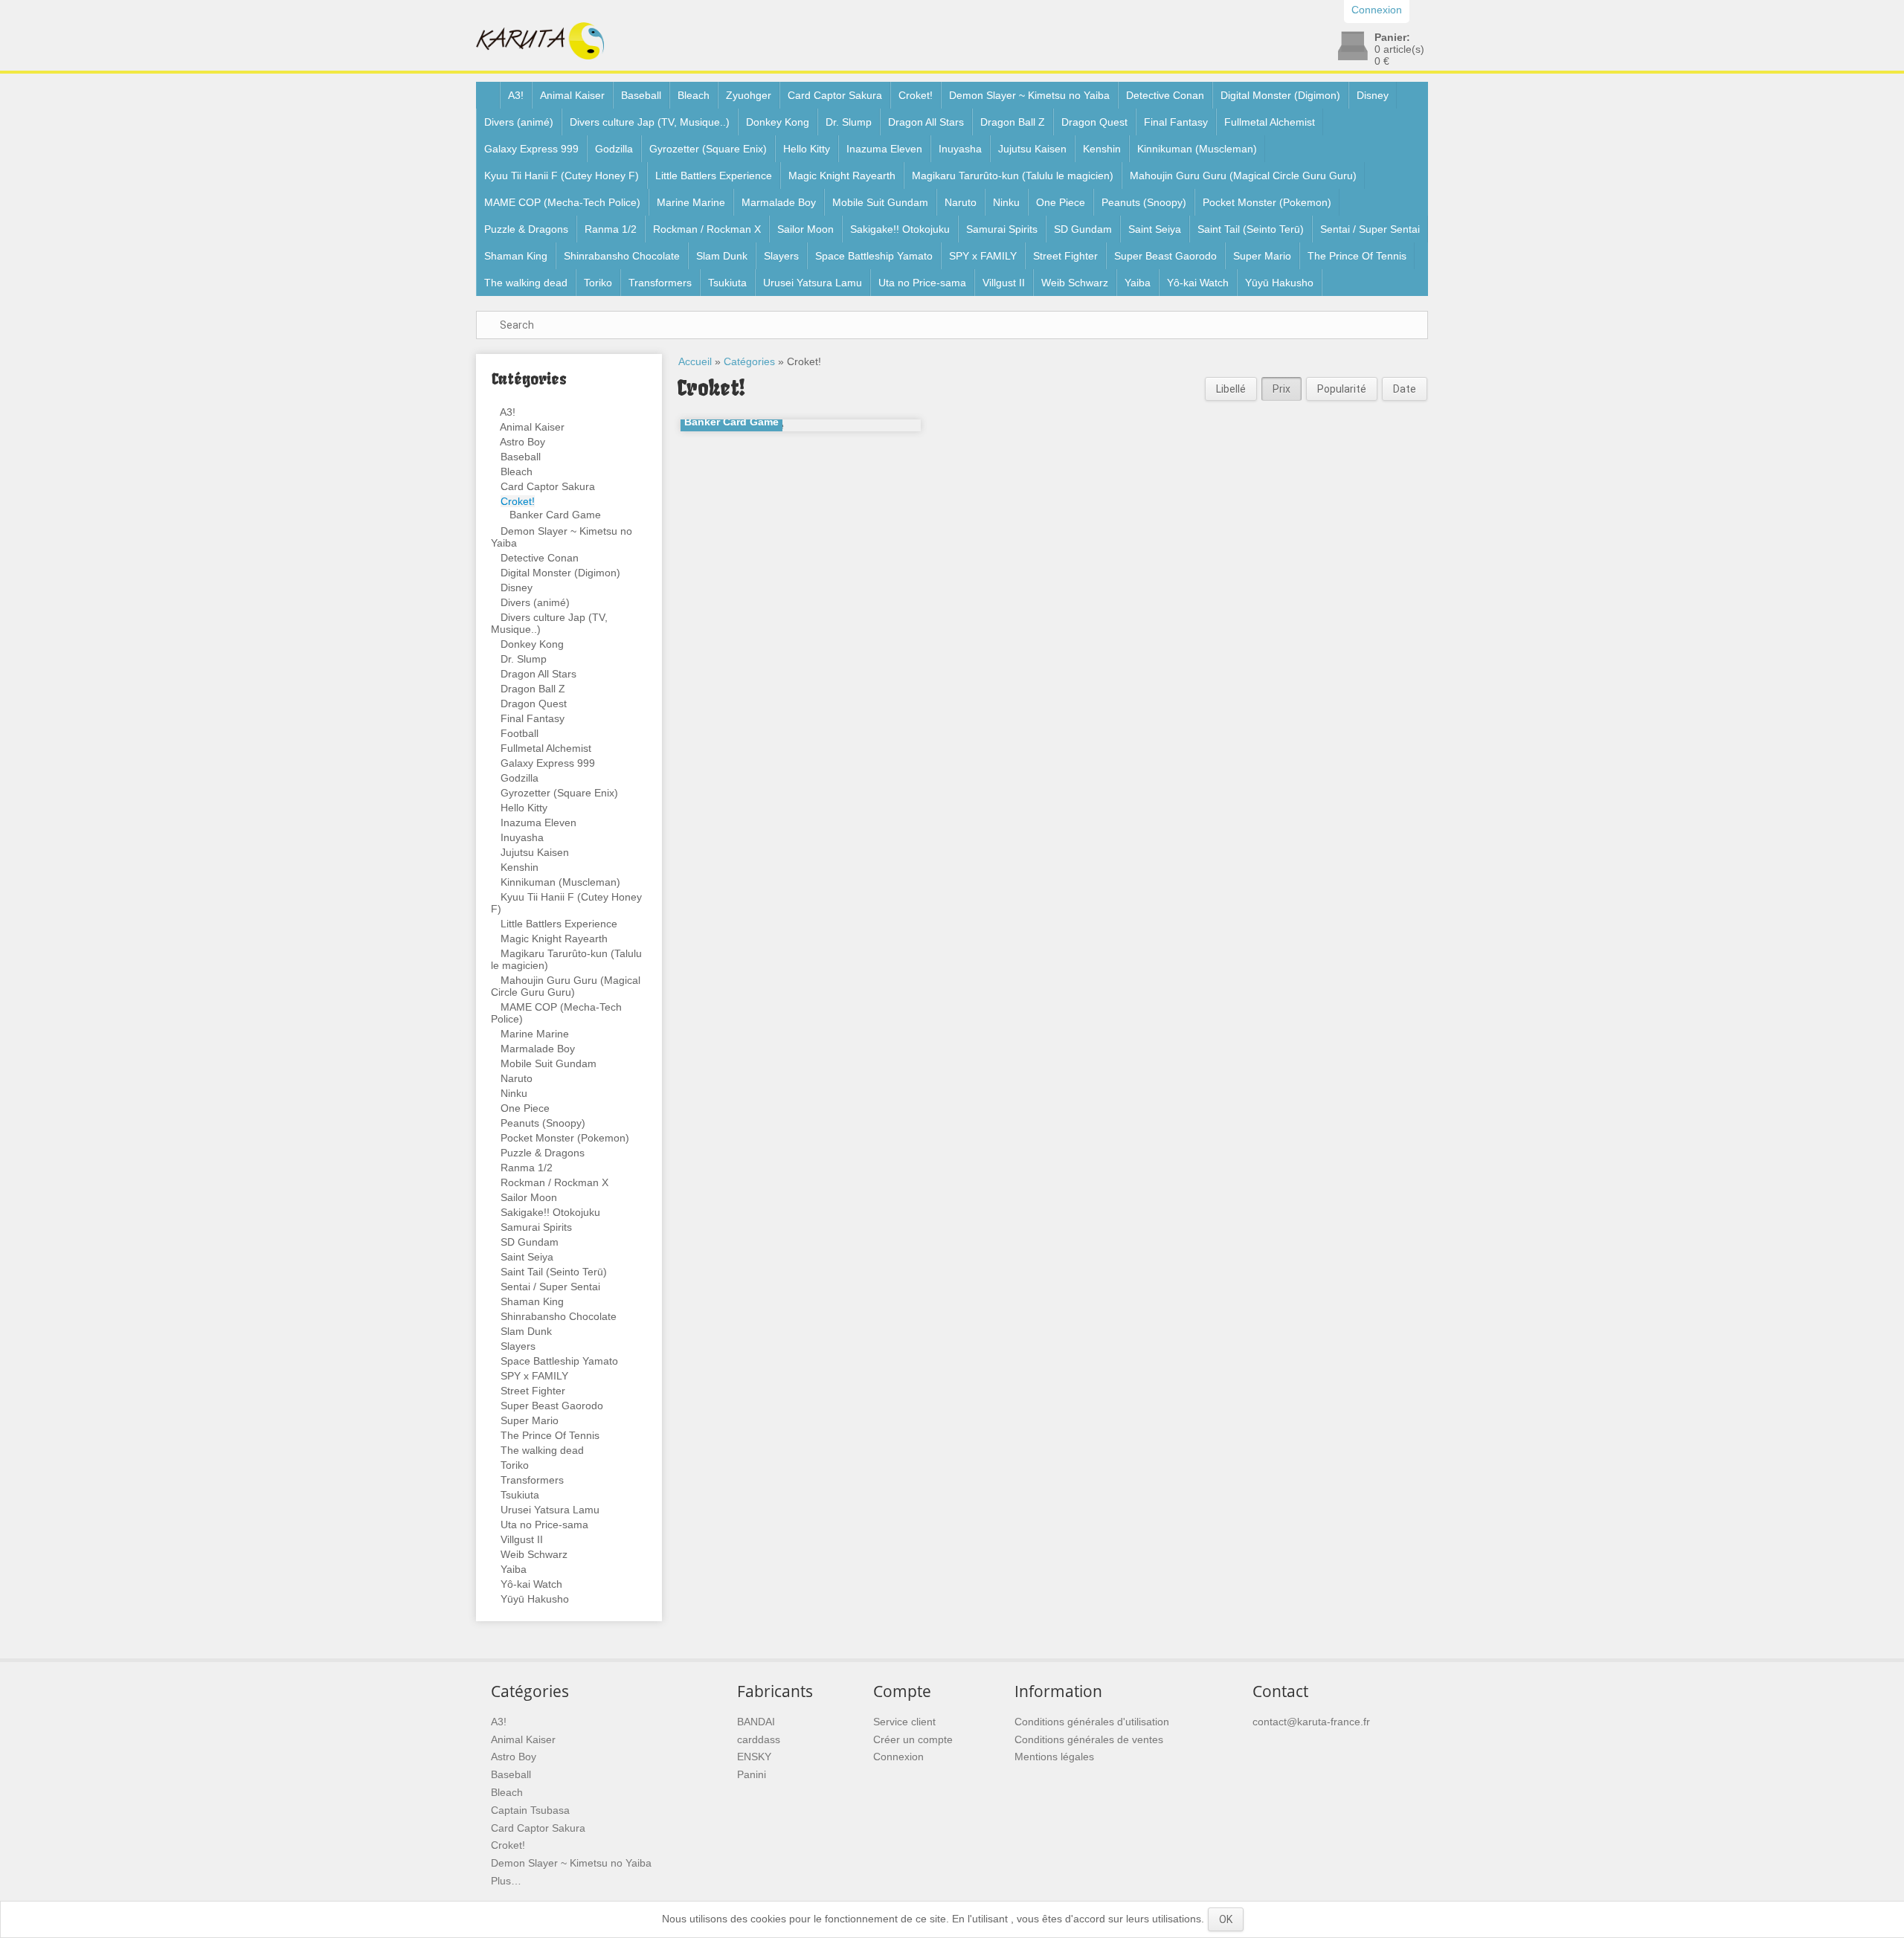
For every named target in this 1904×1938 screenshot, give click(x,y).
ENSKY (754, 1757)
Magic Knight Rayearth (842, 176)
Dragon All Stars (926, 122)
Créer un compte (913, 1739)
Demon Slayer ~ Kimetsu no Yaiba (1029, 95)
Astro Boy (522, 442)
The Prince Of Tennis (1357, 256)
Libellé (1231, 389)
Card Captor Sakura (835, 95)
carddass (759, 1739)
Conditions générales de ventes (1089, 1739)
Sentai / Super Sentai (1370, 229)
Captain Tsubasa (530, 1810)
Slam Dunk (722, 256)
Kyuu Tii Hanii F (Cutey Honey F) (562, 176)
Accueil (695, 361)
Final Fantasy (1176, 122)
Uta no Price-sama (922, 283)
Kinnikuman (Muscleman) (1197, 149)
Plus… (506, 1881)
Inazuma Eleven (884, 149)
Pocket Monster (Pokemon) (1267, 202)
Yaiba (1138, 283)
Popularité (1342, 389)
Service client (904, 1722)
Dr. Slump (849, 122)
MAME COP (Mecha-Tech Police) (562, 202)
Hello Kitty (807, 149)
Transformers (660, 283)
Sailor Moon (805, 229)
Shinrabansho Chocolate (622, 256)
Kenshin (1102, 149)
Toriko (598, 283)
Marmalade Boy (779, 202)
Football (520, 733)
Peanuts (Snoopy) (1144, 202)
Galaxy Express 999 (531, 149)
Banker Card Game (555, 515)
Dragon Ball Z (1013, 122)
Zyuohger (749, 95)
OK (1226, 1919)
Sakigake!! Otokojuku (900, 229)
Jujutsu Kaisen (1032, 149)
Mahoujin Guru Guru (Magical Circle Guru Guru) (1243, 176)
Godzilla (614, 149)
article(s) (1399, 49)
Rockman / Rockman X (707, 229)
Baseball (641, 95)
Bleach (694, 95)
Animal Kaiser (572, 95)
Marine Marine (691, 202)
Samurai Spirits (1002, 229)
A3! (516, 95)
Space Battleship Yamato (874, 256)
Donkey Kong (778, 122)
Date (1405, 389)
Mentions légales (1054, 1757)
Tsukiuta (727, 283)
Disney (1373, 95)
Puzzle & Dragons (526, 229)
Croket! (916, 95)
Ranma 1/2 (611, 229)
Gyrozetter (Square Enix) (708, 149)
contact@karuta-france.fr (1311, 1722)
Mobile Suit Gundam (880, 202)
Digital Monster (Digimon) (1280, 95)
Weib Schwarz (1075, 283)
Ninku (1006, 202)
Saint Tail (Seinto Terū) (1251, 229)
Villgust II (1004, 283)
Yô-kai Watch (1198, 283)
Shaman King (516, 256)
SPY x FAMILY (983, 256)
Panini (752, 1774)
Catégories (749, 361)
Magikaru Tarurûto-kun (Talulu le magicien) (1013, 176)
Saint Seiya (1155, 229)
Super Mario (1262, 256)
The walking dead (526, 283)
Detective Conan (1165, 95)
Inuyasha (960, 149)
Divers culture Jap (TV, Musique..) (650, 122)
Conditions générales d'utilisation (1092, 1722)
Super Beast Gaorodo (1165, 256)
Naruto (961, 202)
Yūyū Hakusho (1279, 283)
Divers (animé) (519, 122)
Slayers (781, 256)
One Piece (1061, 202)
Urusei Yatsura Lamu (813, 283)
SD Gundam (1083, 229)
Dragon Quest (1094, 122)
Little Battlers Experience (714, 176)
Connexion (898, 1757)
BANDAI (756, 1722)
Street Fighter (1065, 256)
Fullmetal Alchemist (1270, 122)
